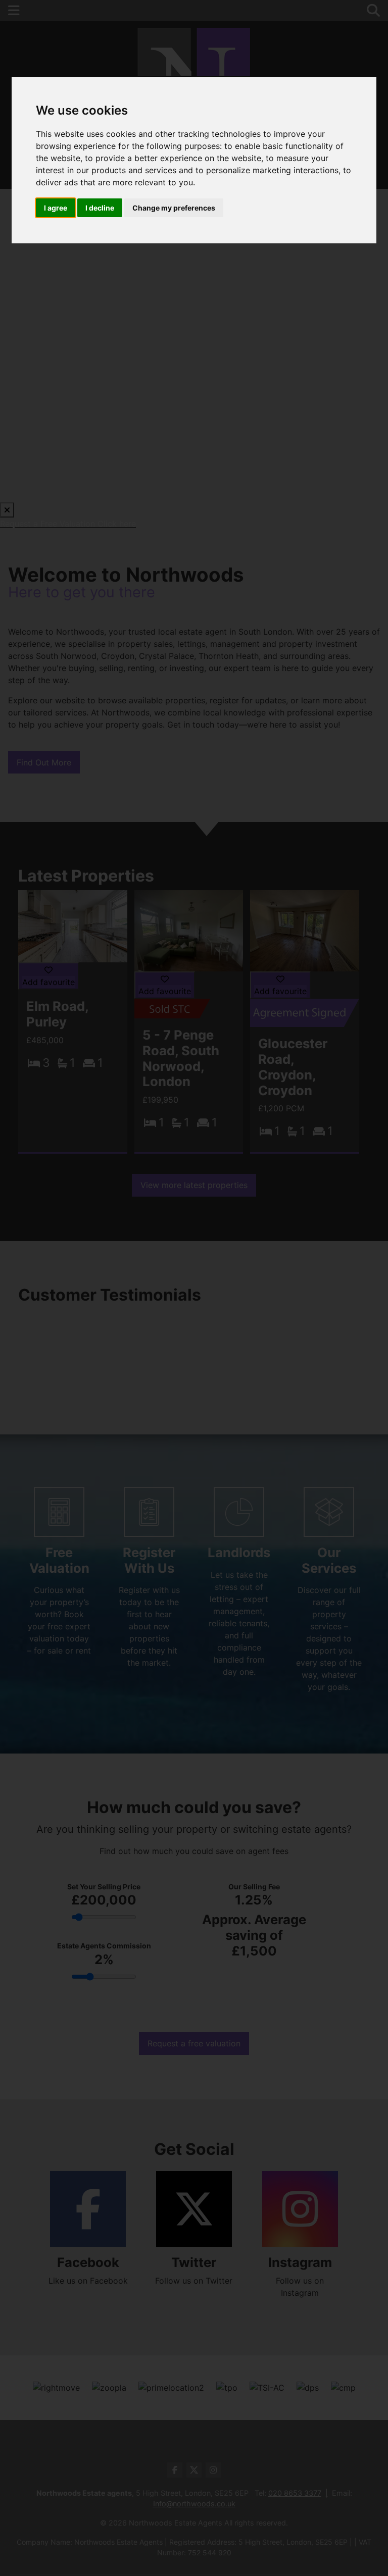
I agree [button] (56, 208)
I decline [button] (100, 208)
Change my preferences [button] (174, 208)
